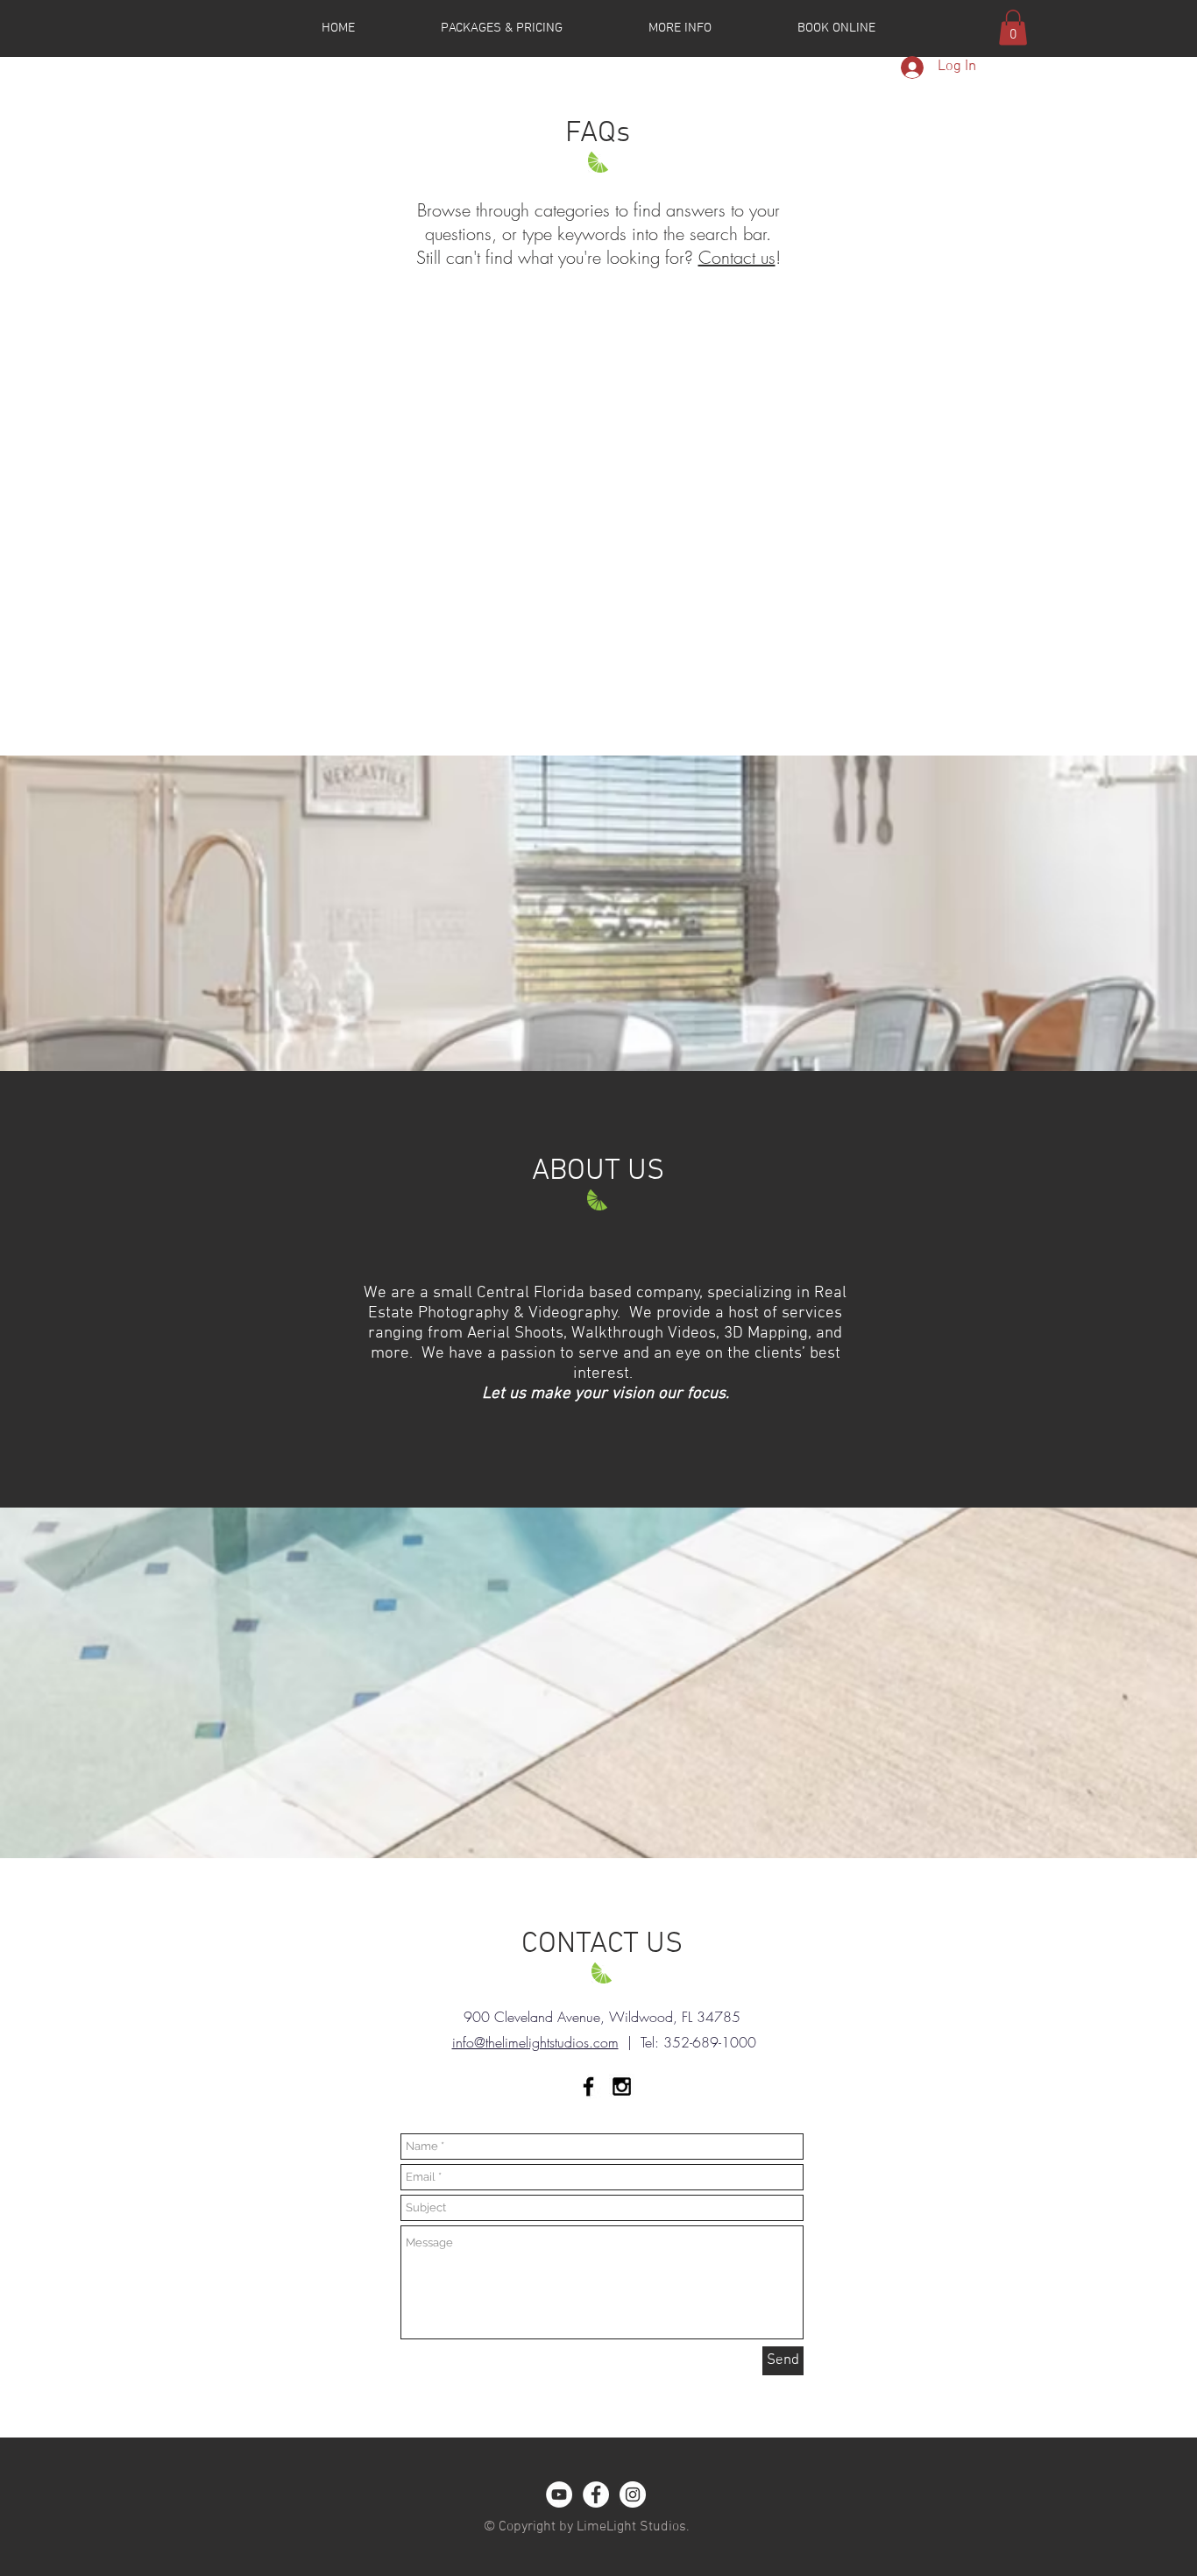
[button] (1013, 28)
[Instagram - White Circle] (633, 2494)
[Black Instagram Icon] (622, 2086)
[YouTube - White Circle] (559, 2494)
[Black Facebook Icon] (588, 2086)
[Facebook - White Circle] (596, 2494)
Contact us (737, 257)
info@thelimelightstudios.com (535, 2042)
